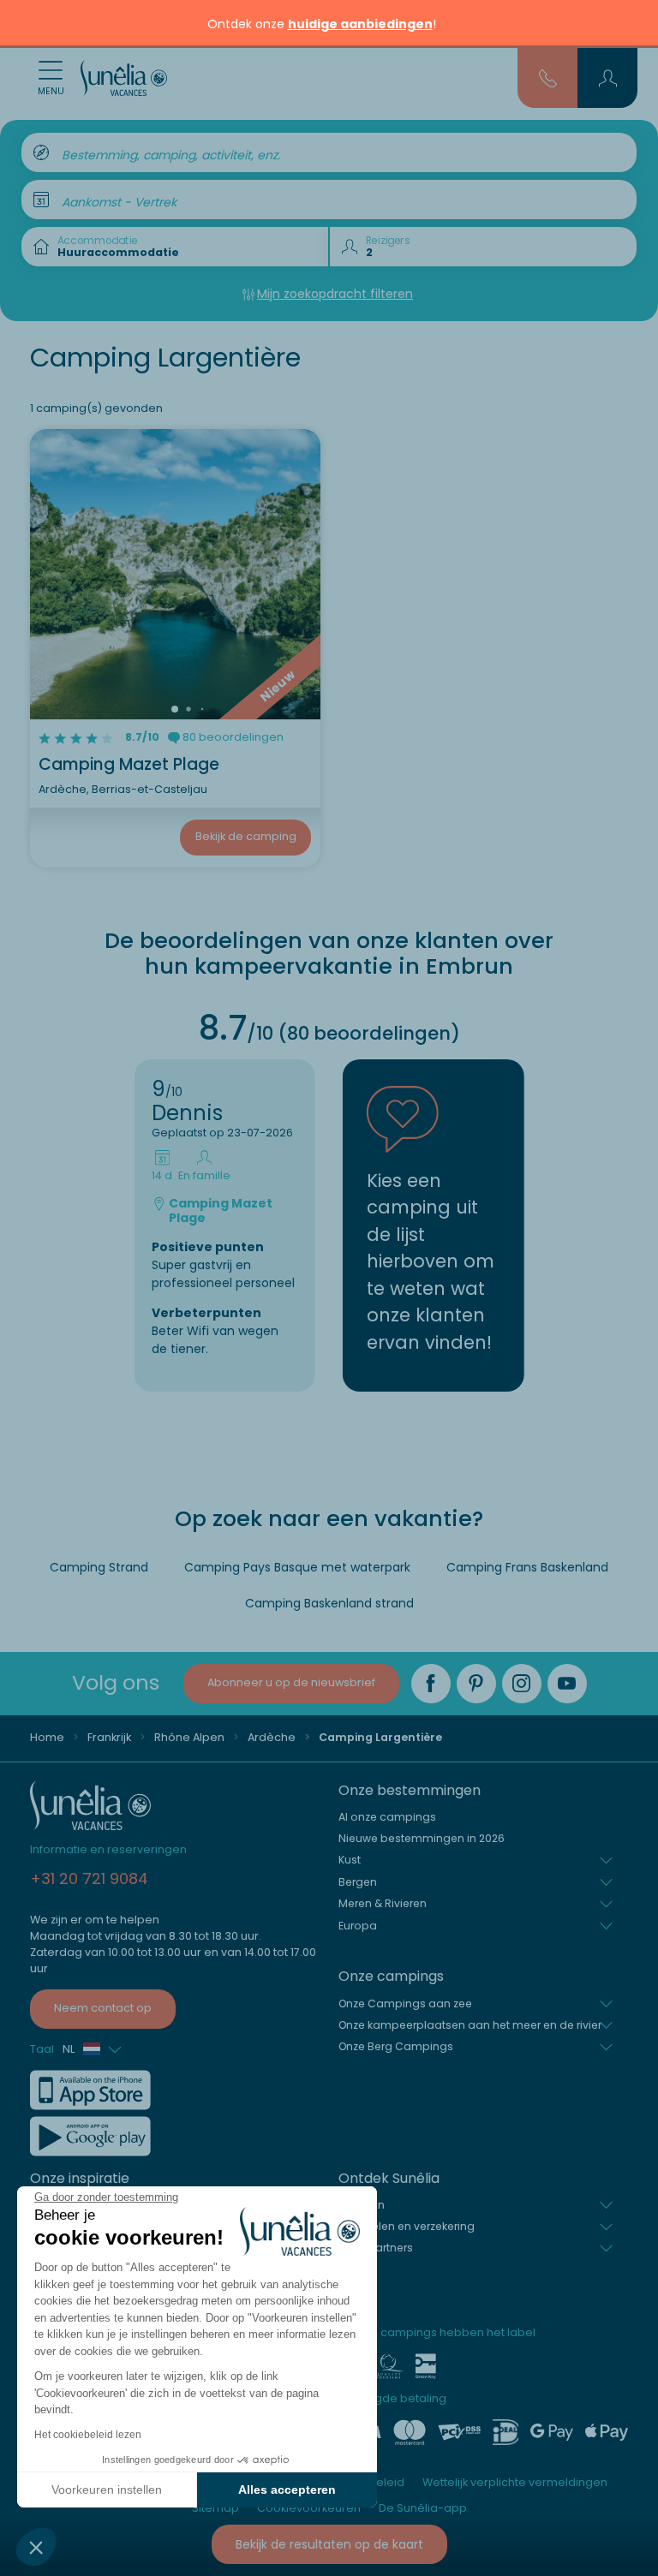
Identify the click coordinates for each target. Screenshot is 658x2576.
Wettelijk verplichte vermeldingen (515, 2482)
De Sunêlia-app (423, 2508)
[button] (36, 2547)
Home (47, 1737)
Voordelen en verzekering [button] (407, 2226)
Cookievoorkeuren (309, 2508)
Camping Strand (99, 1567)
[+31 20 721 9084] (548, 77)
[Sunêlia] (124, 78)
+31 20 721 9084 (89, 1878)
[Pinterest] (476, 1684)
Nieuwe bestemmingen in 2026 (422, 1838)
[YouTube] (567, 1684)
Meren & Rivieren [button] (383, 1903)
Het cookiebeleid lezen (88, 2435)
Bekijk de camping (246, 836)
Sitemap (215, 2508)
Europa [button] (358, 1926)
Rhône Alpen (189, 1737)
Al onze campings (387, 1817)
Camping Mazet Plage (129, 764)
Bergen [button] (358, 1882)
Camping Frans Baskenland (527, 1567)
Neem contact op (103, 2008)
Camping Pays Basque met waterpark (297, 1567)
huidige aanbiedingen (360, 24)
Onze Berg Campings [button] (396, 2046)
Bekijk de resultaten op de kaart (329, 2544)
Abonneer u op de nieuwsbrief (291, 1682)
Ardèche (272, 1737)
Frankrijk (109, 1737)
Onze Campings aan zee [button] (405, 2004)
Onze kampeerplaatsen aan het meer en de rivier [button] (470, 2025)
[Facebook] (431, 1684)
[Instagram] (522, 1684)
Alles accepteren (287, 2490)
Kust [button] (350, 1860)
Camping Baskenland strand (329, 1603)
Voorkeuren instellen (107, 2490)
